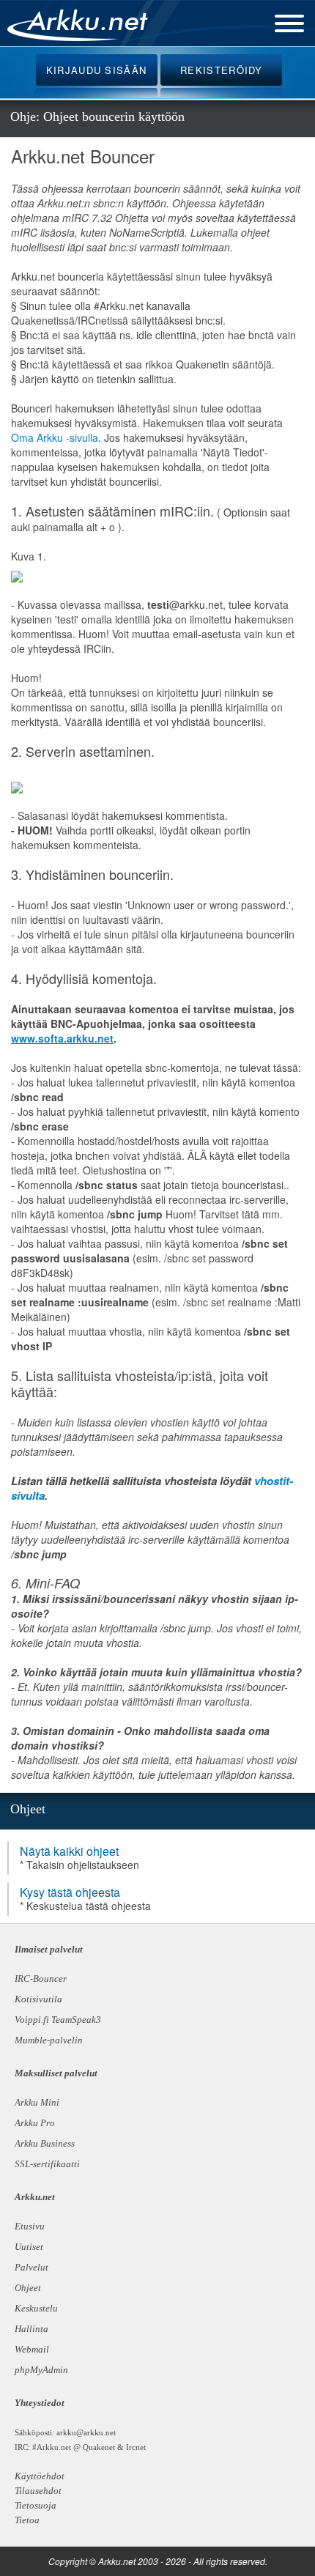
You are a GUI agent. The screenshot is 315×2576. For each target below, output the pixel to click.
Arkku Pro (35, 2123)
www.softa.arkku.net (62, 1038)
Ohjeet (28, 2288)
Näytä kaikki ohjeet (69, 1851)
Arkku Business (45, 2143)
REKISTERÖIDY (222, 70)
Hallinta (31, 2329)
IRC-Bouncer (41, 1979)
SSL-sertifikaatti (47, 2164)
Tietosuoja (36, 2505)
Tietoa (27, 2520)
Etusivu (30, 2226)
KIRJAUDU (97, 70)
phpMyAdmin (40, 2370)
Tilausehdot (38, 2491)
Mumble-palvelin (49, 2040)
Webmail (32, 2349)
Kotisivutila (38, 1999)
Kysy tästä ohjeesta (70, 1892)
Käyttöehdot (40, 2476)
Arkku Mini (37, 2102)
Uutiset (29, 2247)
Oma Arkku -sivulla (55, 437)
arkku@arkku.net (86, 2432)
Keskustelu (36, 2308)
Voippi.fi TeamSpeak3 (58, 2020)
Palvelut (31, 2267)
